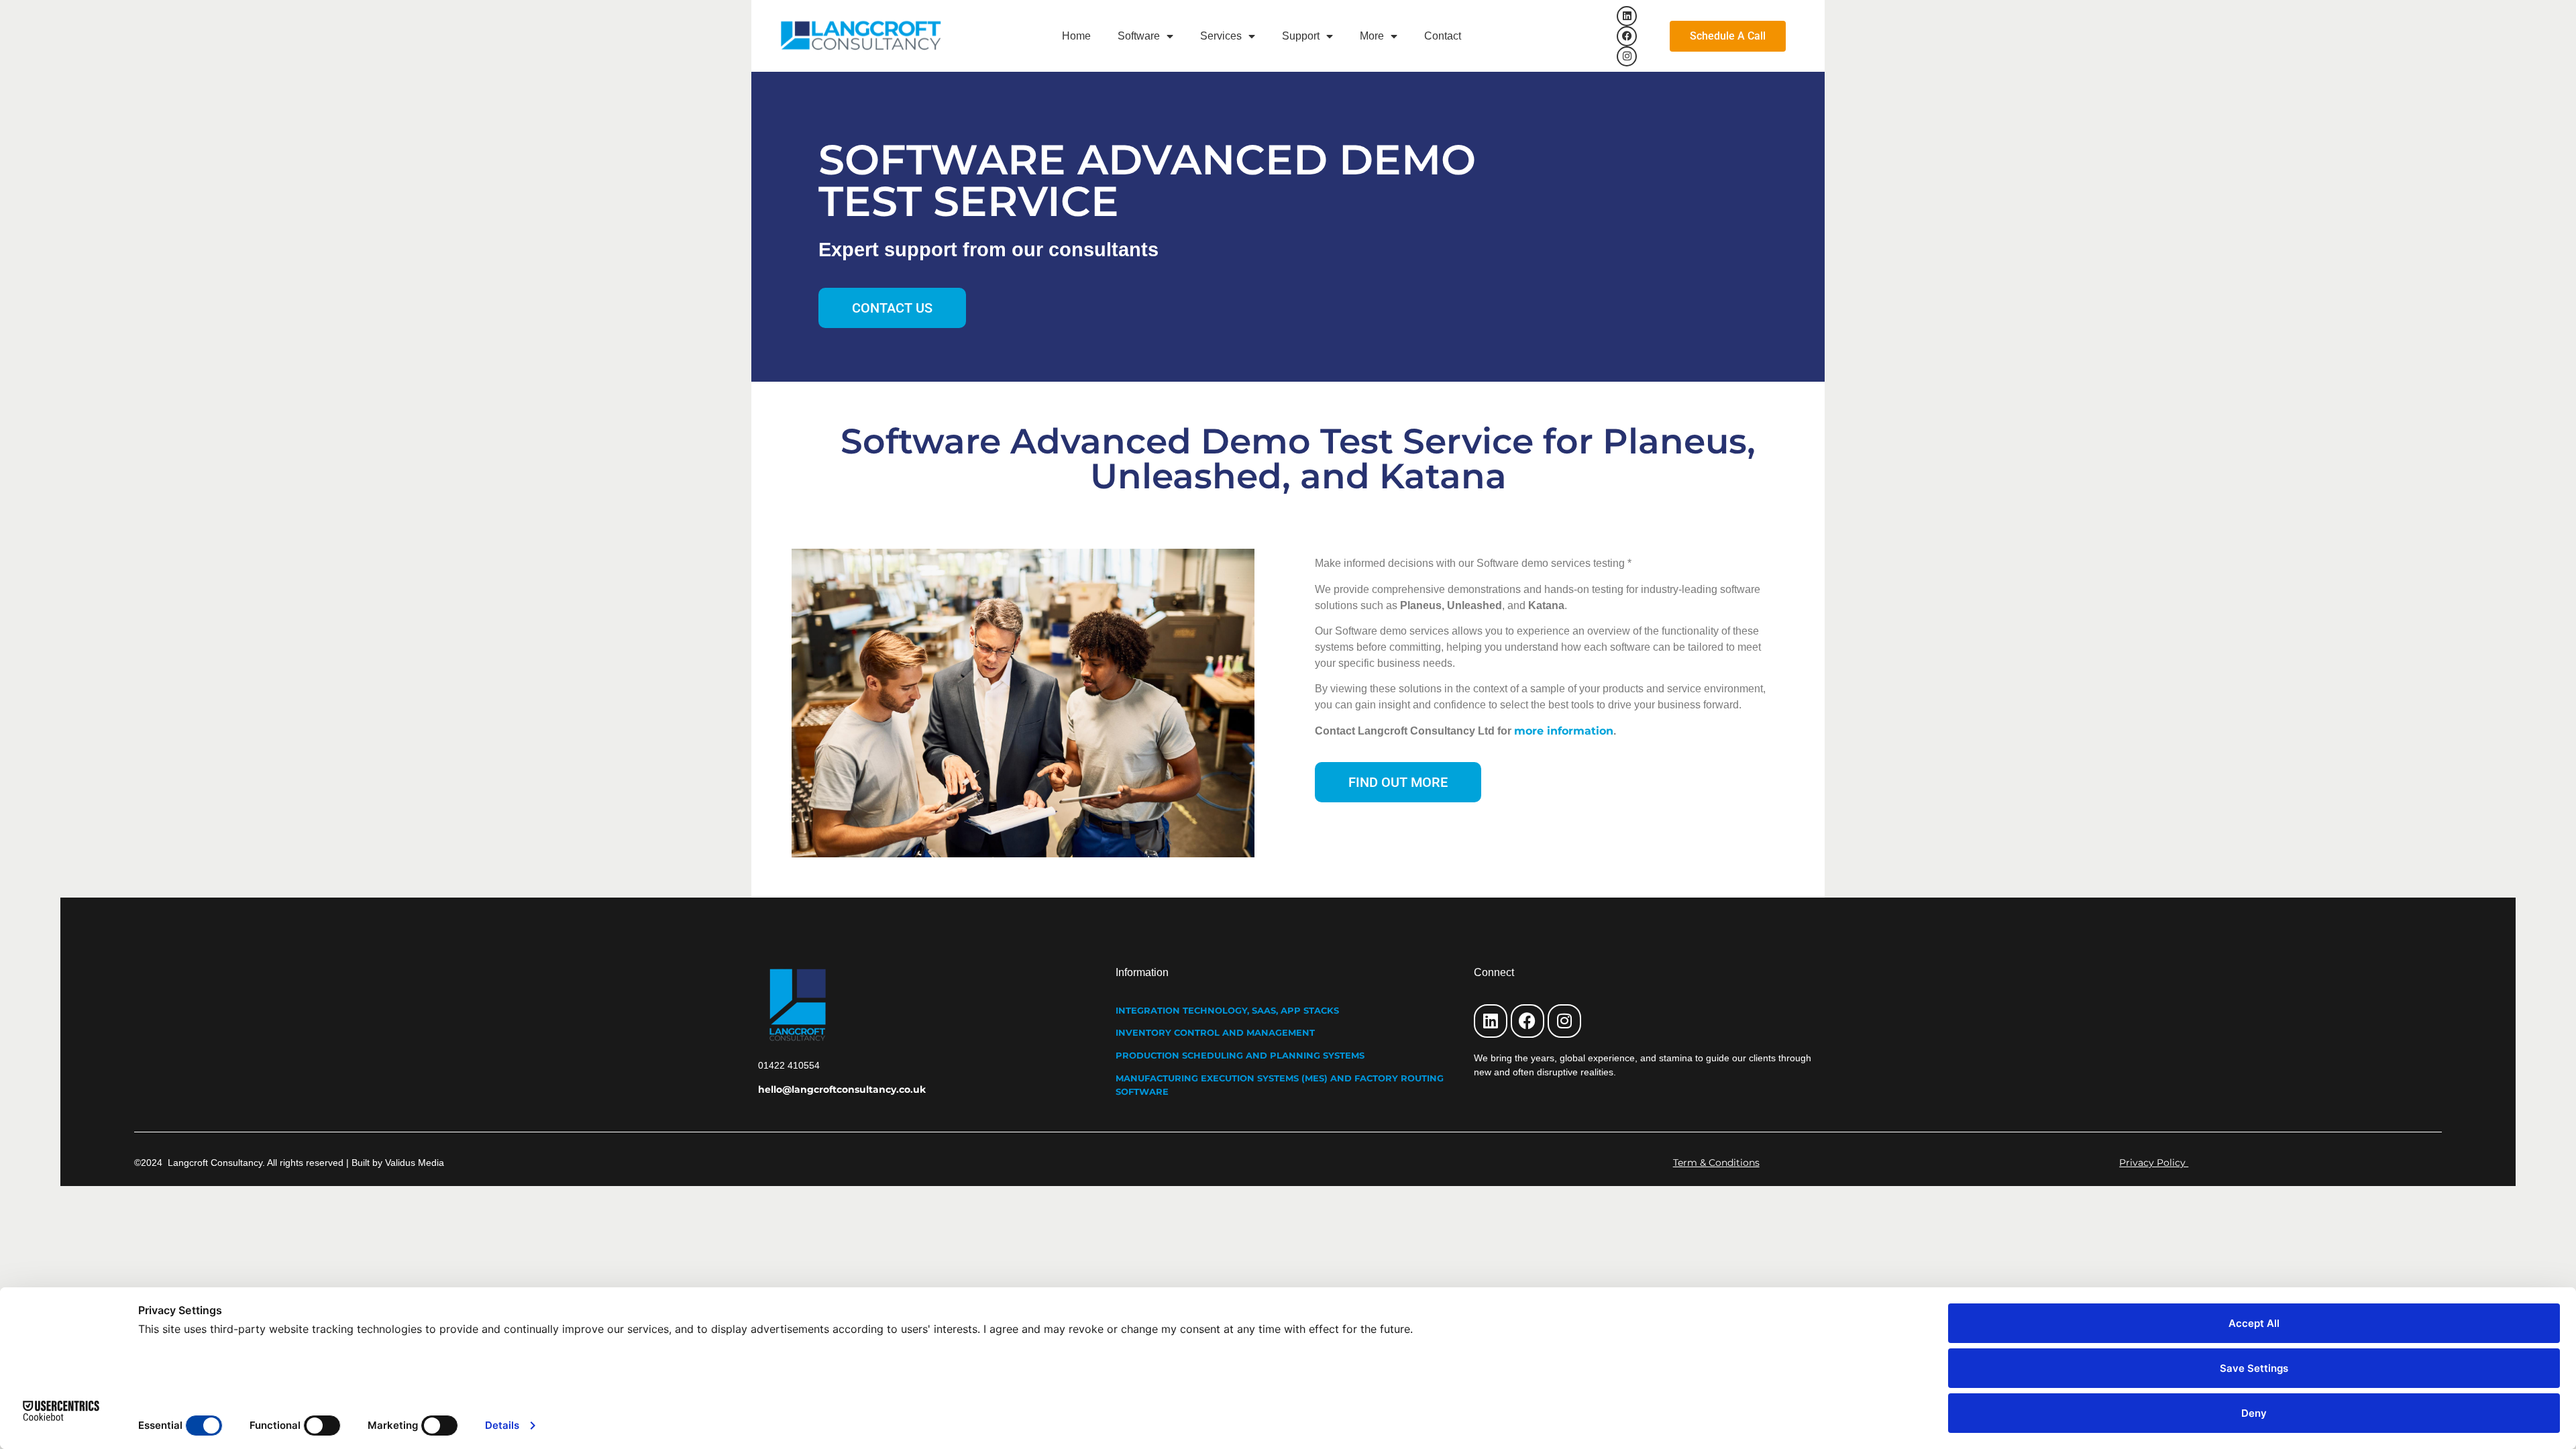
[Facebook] (1627, 36)
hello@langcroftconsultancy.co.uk (842, 1089)
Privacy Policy (2154, 1163)
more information (1564, 731)
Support (1301, 36)
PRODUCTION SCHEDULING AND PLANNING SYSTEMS (1240, 1055)
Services (1221, 36)
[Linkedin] (1627, 16)
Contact (1443, 36)
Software (1139, 36)
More (1372, 36)
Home (1076, 36)
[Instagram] (1627, 56)
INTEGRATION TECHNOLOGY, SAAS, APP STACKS (1227, 1010)
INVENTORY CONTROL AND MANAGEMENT (1215, 1032)
